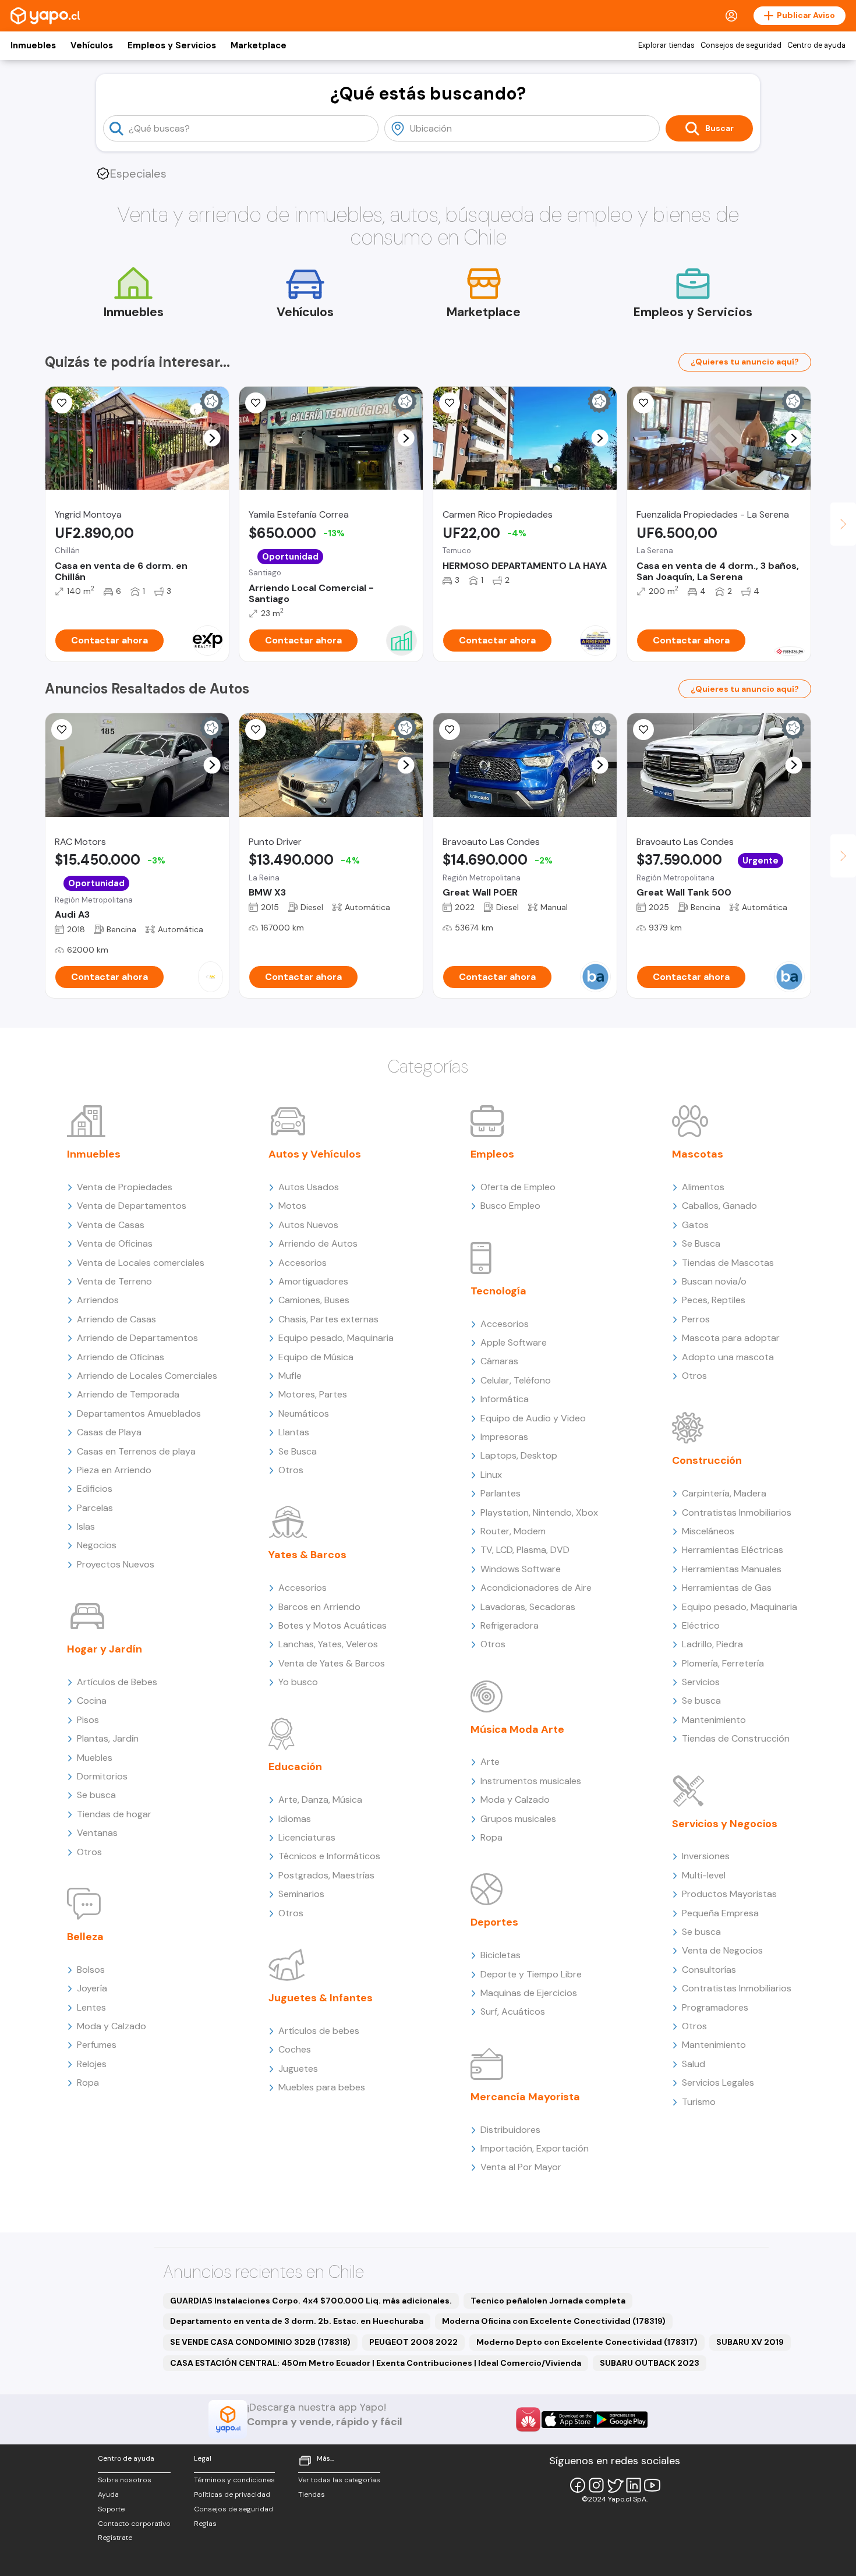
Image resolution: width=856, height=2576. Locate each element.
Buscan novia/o (714, 1281)
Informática (505, 1399)
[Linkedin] (634, 2485)
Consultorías (709, 1970)
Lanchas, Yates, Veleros (328, 1644)
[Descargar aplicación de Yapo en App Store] (568, 2420)
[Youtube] (652, 2485)
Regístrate (115, 2538)
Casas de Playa (109, 1432)
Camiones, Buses (314, 1300)
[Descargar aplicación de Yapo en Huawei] (528, 2419)
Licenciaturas (307, 1837)
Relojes (92, 2064)
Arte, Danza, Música (320, 1800)
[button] (212, 438)
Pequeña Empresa (720, 1913)
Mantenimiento (714, 1720)
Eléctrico (701, 1625)
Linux (491, 1475)
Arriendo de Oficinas (121, 1357)
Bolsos (91, 1970)
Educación (295, 1767)
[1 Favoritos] (450, 403)
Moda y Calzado (112, 2026)
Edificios (95, 1489)
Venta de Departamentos (132, 1206)
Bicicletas (500, 1955)
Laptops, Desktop (519, 1455)
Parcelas (95, 1508)
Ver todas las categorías (339, 2480)
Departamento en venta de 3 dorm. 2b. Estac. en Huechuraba (297, 2321)
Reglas (205, 2524)
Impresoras (504, 1437)
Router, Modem (513, 1531)
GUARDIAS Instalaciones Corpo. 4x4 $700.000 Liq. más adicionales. (311, 2301)
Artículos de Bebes (117, 1682)
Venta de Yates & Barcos (332, 1663)
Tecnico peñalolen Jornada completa (548, 2301)
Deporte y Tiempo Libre (531, 1974)
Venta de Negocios (722, 1950)
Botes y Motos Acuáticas (333, 1625)
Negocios (97, 1545)
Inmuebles (33, 45)
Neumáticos (304, 1413)
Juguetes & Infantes (321, 1998)
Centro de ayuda (816, 45)
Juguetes (298, 2069)
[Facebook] (578, 2485)
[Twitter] (615, 2485)
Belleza (85, 1937)
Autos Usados (309, 1187)
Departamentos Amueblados (139, 1413)
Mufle (290, 1376)
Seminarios (301, 1894)
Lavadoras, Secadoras (528, 1607)
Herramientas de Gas (727, 1588)
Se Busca (298, 1451)
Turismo (699, 2102)
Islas (86, 1526)
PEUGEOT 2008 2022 (413, 2342)
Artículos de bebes (319, 2031)
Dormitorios (102, 1776)
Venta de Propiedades (125, 1187)
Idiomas (295, 1819)
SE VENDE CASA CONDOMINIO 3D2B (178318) (260, 2342)
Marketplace (259, 45)
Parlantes (500, 1493)
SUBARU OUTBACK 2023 (650, 2363)
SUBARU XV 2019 (750, 2342)
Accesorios (303, 1263)
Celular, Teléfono (516, 1380)
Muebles (95, 1758)
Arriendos (98, 1300)
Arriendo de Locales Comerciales (147, 1376)
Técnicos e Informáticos (329, 1856)
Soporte (111, 2509)
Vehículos (92, 45)
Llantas (294, 1432)
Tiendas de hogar (114, 1814)
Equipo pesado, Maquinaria (336, 1338)
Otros (89, 1852)
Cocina (92, 1701)
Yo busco (298, 1682)
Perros (696, 1319)
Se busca (96, 1795)
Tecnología (498, 1291)
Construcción (707, 1460)
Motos (292, 1206)
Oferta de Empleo (518, 1187)
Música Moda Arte (517, 1729)
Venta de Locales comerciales (141, 1263)
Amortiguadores (313, 1281)
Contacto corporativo (134, 2524)
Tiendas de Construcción (736, 1738)
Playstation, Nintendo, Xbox (539, 1512)
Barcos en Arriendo (319, 1607)
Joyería (92, 1988)
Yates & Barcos (307, 1555)
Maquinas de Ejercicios (529, 1993)
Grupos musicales (518, 1819)
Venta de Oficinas (115, 1243)
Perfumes (97, 2045)
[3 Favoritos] (256, 403)
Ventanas (97, 1833)
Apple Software (514, 1342)
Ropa (88, 2083)
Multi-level (704, 1875)
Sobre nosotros (125, 2480)
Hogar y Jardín (105, 1649)
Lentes (91, 2007)
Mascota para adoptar (731, 1338)
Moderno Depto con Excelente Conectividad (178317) (587, 2342)
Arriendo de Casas (116, 1319)
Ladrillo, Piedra (712, 1644)
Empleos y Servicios (172, 45)
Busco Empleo (510, 1206)
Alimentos (703, 1187)
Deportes (494, 1922)
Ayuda (108, 2494)
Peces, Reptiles (714, 1300)
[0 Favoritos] (62, 403)
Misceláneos (708, 1531)
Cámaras (499, 1361)
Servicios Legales (718, 2083)
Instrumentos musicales (531, 1781)
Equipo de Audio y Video (533, 1418)
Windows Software (521, 1569)
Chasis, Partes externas (328, 1319)
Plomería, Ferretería (723, 1663)
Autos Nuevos (308, 1225)
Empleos (492, 1154)
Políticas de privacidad (232, 2494)
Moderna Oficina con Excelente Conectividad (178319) (554, 2321)
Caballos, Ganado (719, 1206)
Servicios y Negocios (725, 1824)
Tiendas (312, 2494)
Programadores (715, 2007)
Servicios (701, 1682)
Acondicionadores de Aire (536, 1588)
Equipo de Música (316, 1357)
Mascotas (698, 1154)
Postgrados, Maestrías (326, 1875)
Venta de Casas (111, 1225)
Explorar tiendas (666, 45)
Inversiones (706, 1856)
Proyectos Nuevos (116, 1564)
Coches (295, 2049)
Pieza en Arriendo (114, 1470)
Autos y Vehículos (315, 1154)
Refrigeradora (510, 1625)
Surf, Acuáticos (513, 2011)
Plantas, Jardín (108, 1738)
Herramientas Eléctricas (733, 1550)
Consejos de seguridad (741, 45)
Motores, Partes (313, 1394)
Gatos (695, 1225)
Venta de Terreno (114, 1281)
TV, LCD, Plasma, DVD (525, 1550)
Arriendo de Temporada (128, 1394)
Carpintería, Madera (724, 1493)
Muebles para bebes (322, 2087)
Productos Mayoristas (729, 1894)
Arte (490, 1762)
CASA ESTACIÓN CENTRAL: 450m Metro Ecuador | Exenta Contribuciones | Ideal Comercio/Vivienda (376, 2363)
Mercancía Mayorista (525, 2097)
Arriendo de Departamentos (137, 1338)
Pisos (88, 1720)
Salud (694, 2064)
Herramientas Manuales (732, 1569)
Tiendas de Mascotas (728, 1263)
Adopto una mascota (728, 1357)
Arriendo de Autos (318, 1243)
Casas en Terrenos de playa (136, 1451)
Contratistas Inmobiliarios (737, 1512)
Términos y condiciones (234, 2480)
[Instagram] (596, 2485)
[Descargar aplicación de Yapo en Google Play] (621, 2420)
